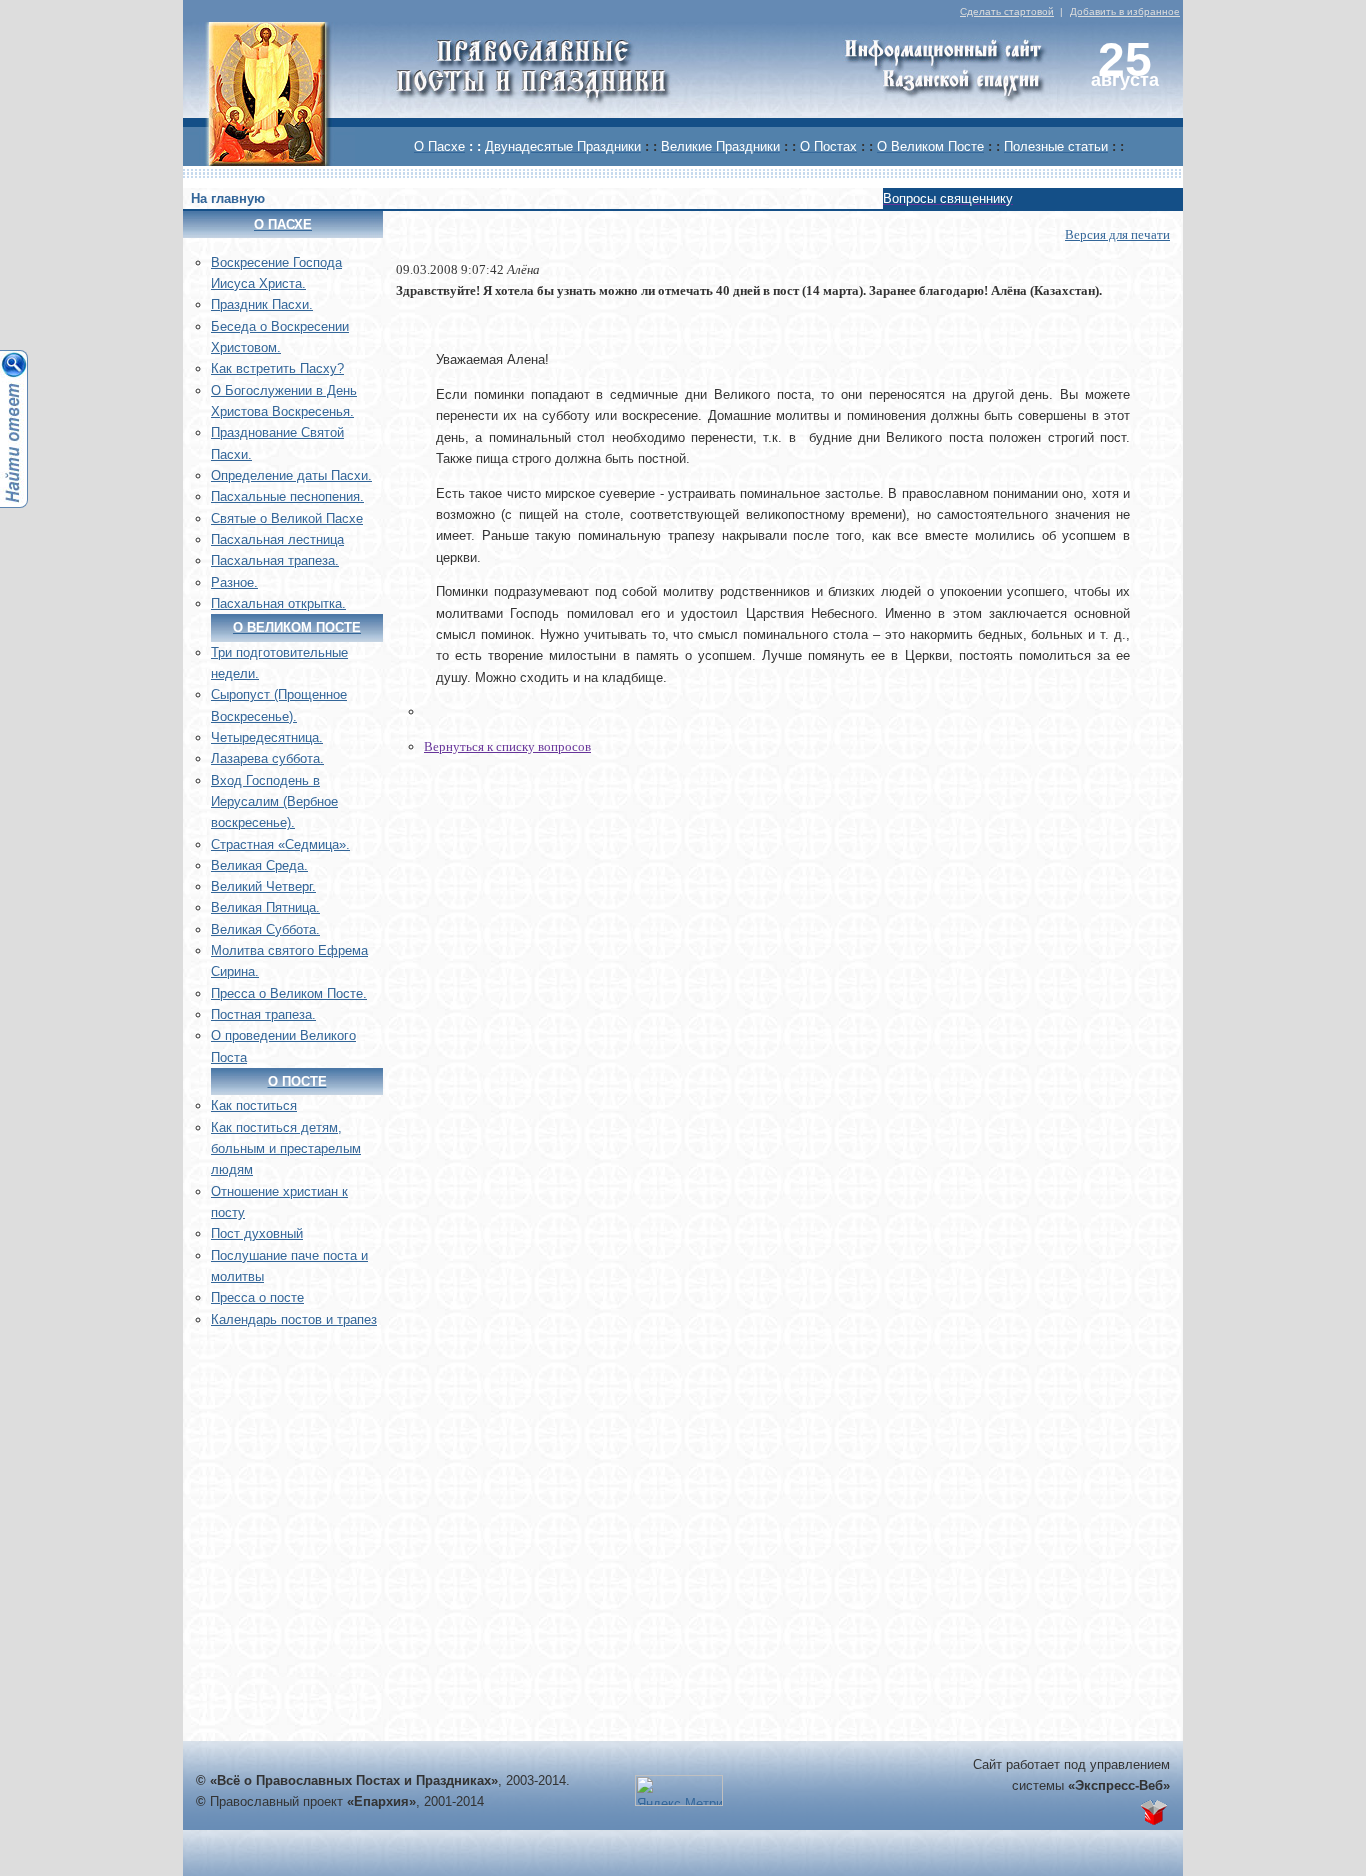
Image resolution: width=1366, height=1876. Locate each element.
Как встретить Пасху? (277, 368)
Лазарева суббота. (267, 758)
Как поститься (254, 1105)
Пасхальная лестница (277, 539)
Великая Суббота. (265, 929)
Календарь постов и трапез (294, 1319)
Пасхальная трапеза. (275, 560)
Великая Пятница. (265, 907)
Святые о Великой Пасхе (287, 518)
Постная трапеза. (263, 1014)
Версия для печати (1117, 234)
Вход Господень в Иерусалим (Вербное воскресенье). (274, 802)
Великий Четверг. (263, 886)
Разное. (234, 582)
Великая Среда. (259, 865)
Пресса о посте (257, 1297)
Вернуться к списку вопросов (507, 746)
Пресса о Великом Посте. (289, 993)
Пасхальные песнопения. (287, 496)
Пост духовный (257, 1233)
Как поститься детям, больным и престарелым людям (286, 1149)
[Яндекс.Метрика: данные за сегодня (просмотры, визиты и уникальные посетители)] (679, 1790)
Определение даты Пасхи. (291, 475)
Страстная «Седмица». (280, 844)
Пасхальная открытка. (278, 603)
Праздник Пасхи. (262, 304)
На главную (228, 198)
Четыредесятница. (267, 737)
